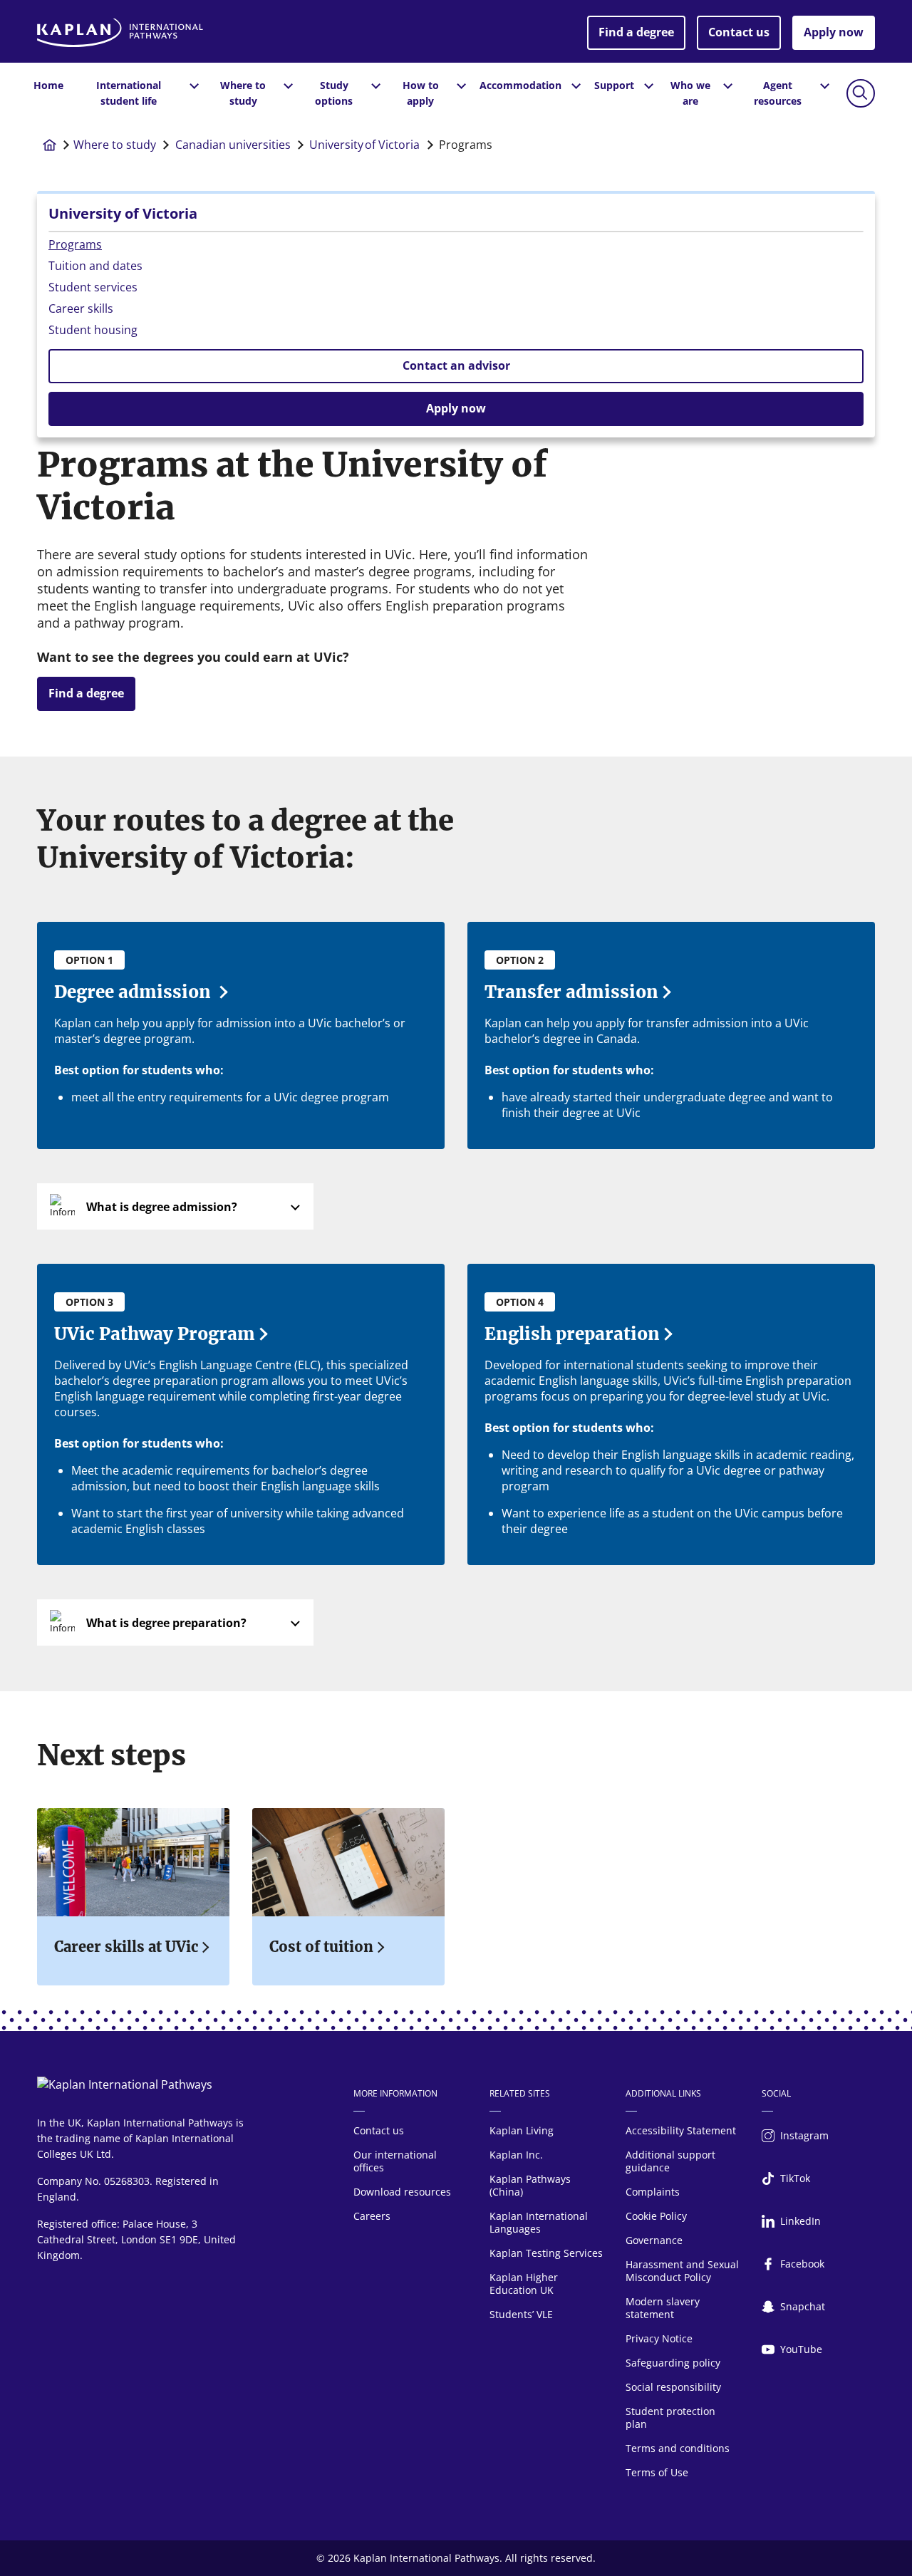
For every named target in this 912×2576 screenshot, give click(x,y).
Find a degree (636, 32)
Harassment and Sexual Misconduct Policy (682, 2271)
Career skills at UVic (126, 1947)
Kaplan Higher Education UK (524, 2284)
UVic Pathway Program (155, 1334)
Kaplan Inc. (516, 2155)
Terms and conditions (678, 2448)
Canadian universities (233, 145)
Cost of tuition (321, 1947)
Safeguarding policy (673, 2363)
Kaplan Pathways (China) (530, 2185)
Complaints (653, 2192)
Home (48, 85)
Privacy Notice (659, 2338)
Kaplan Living (522, 2130)
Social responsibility (673, 2387)
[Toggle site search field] (861, 93)
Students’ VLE (521, 2314)
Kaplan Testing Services (546, 2253)
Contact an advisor (456, 365)
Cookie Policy (656, 2216)
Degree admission (135, 992)
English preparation (572, 1334)
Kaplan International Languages (539, 2222)
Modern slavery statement (663, 2308)
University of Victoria (364, 145)
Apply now (834, 32)
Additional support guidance (670, 2161)
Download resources (402, 2192)
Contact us (739, 32)
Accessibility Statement (681, 2130)
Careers (372, 2216)
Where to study (115, 145)
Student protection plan (670, 2417)
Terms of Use (657, 2472)
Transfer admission (571, 992)
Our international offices (395, 2161)
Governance (654, 2240)
